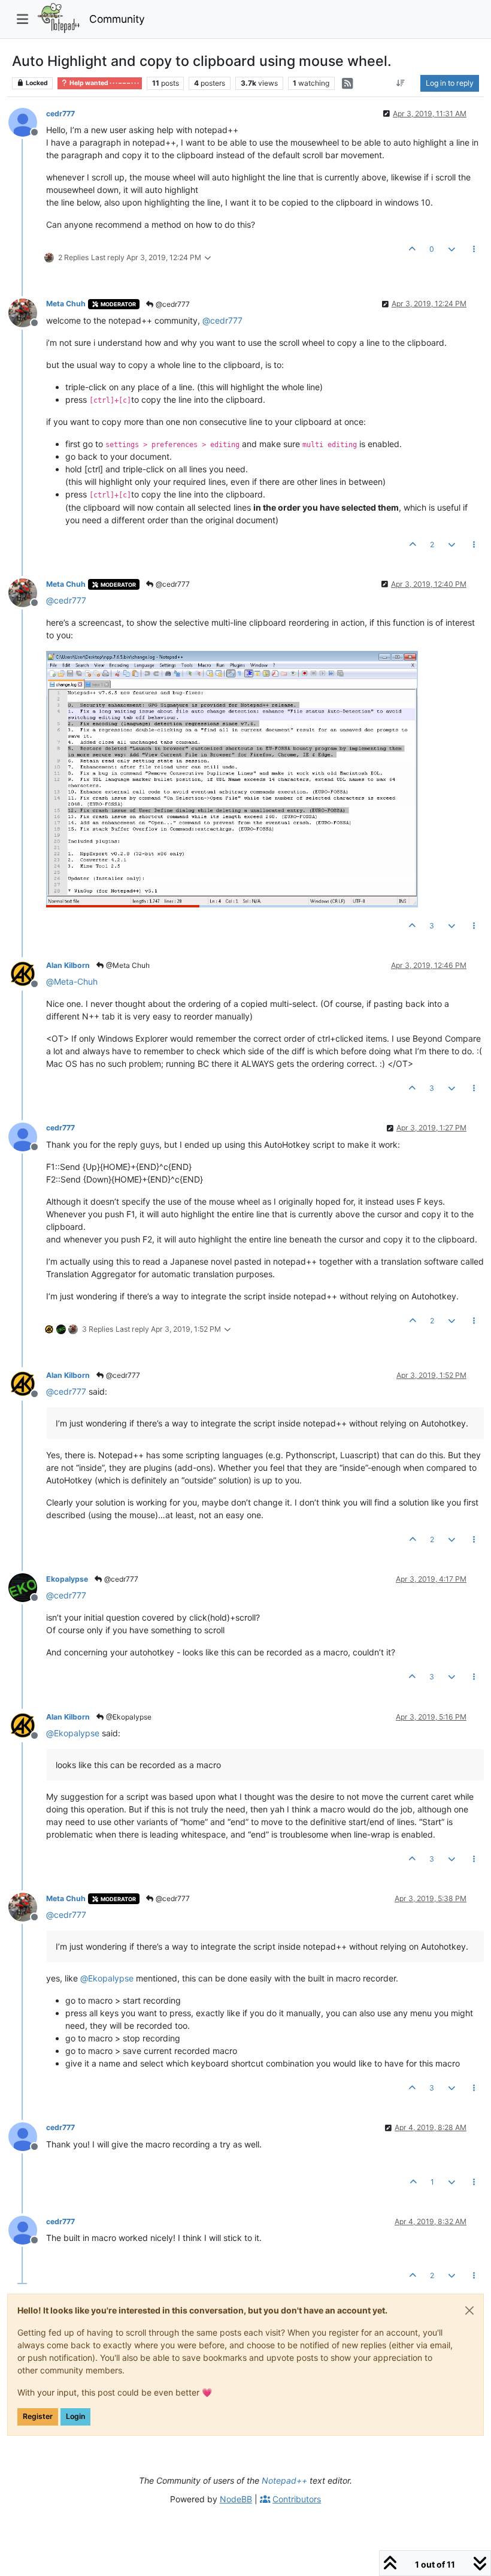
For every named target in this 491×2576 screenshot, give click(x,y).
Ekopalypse (67, 1579)
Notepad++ (284, 2480)
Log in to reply (450, 83)
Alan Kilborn (68, 965)
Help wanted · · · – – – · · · (104, 83)
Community (117, 19)
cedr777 (60, 114)
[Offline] (27, 121)
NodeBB (236, 2499)
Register (38, 2416)
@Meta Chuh (127, 965)
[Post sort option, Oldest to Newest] (401, 83)
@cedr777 (172, 304)
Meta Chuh (66, 304)
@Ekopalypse (128, 1717)
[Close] (469, 2310)
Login (75, 2416)
